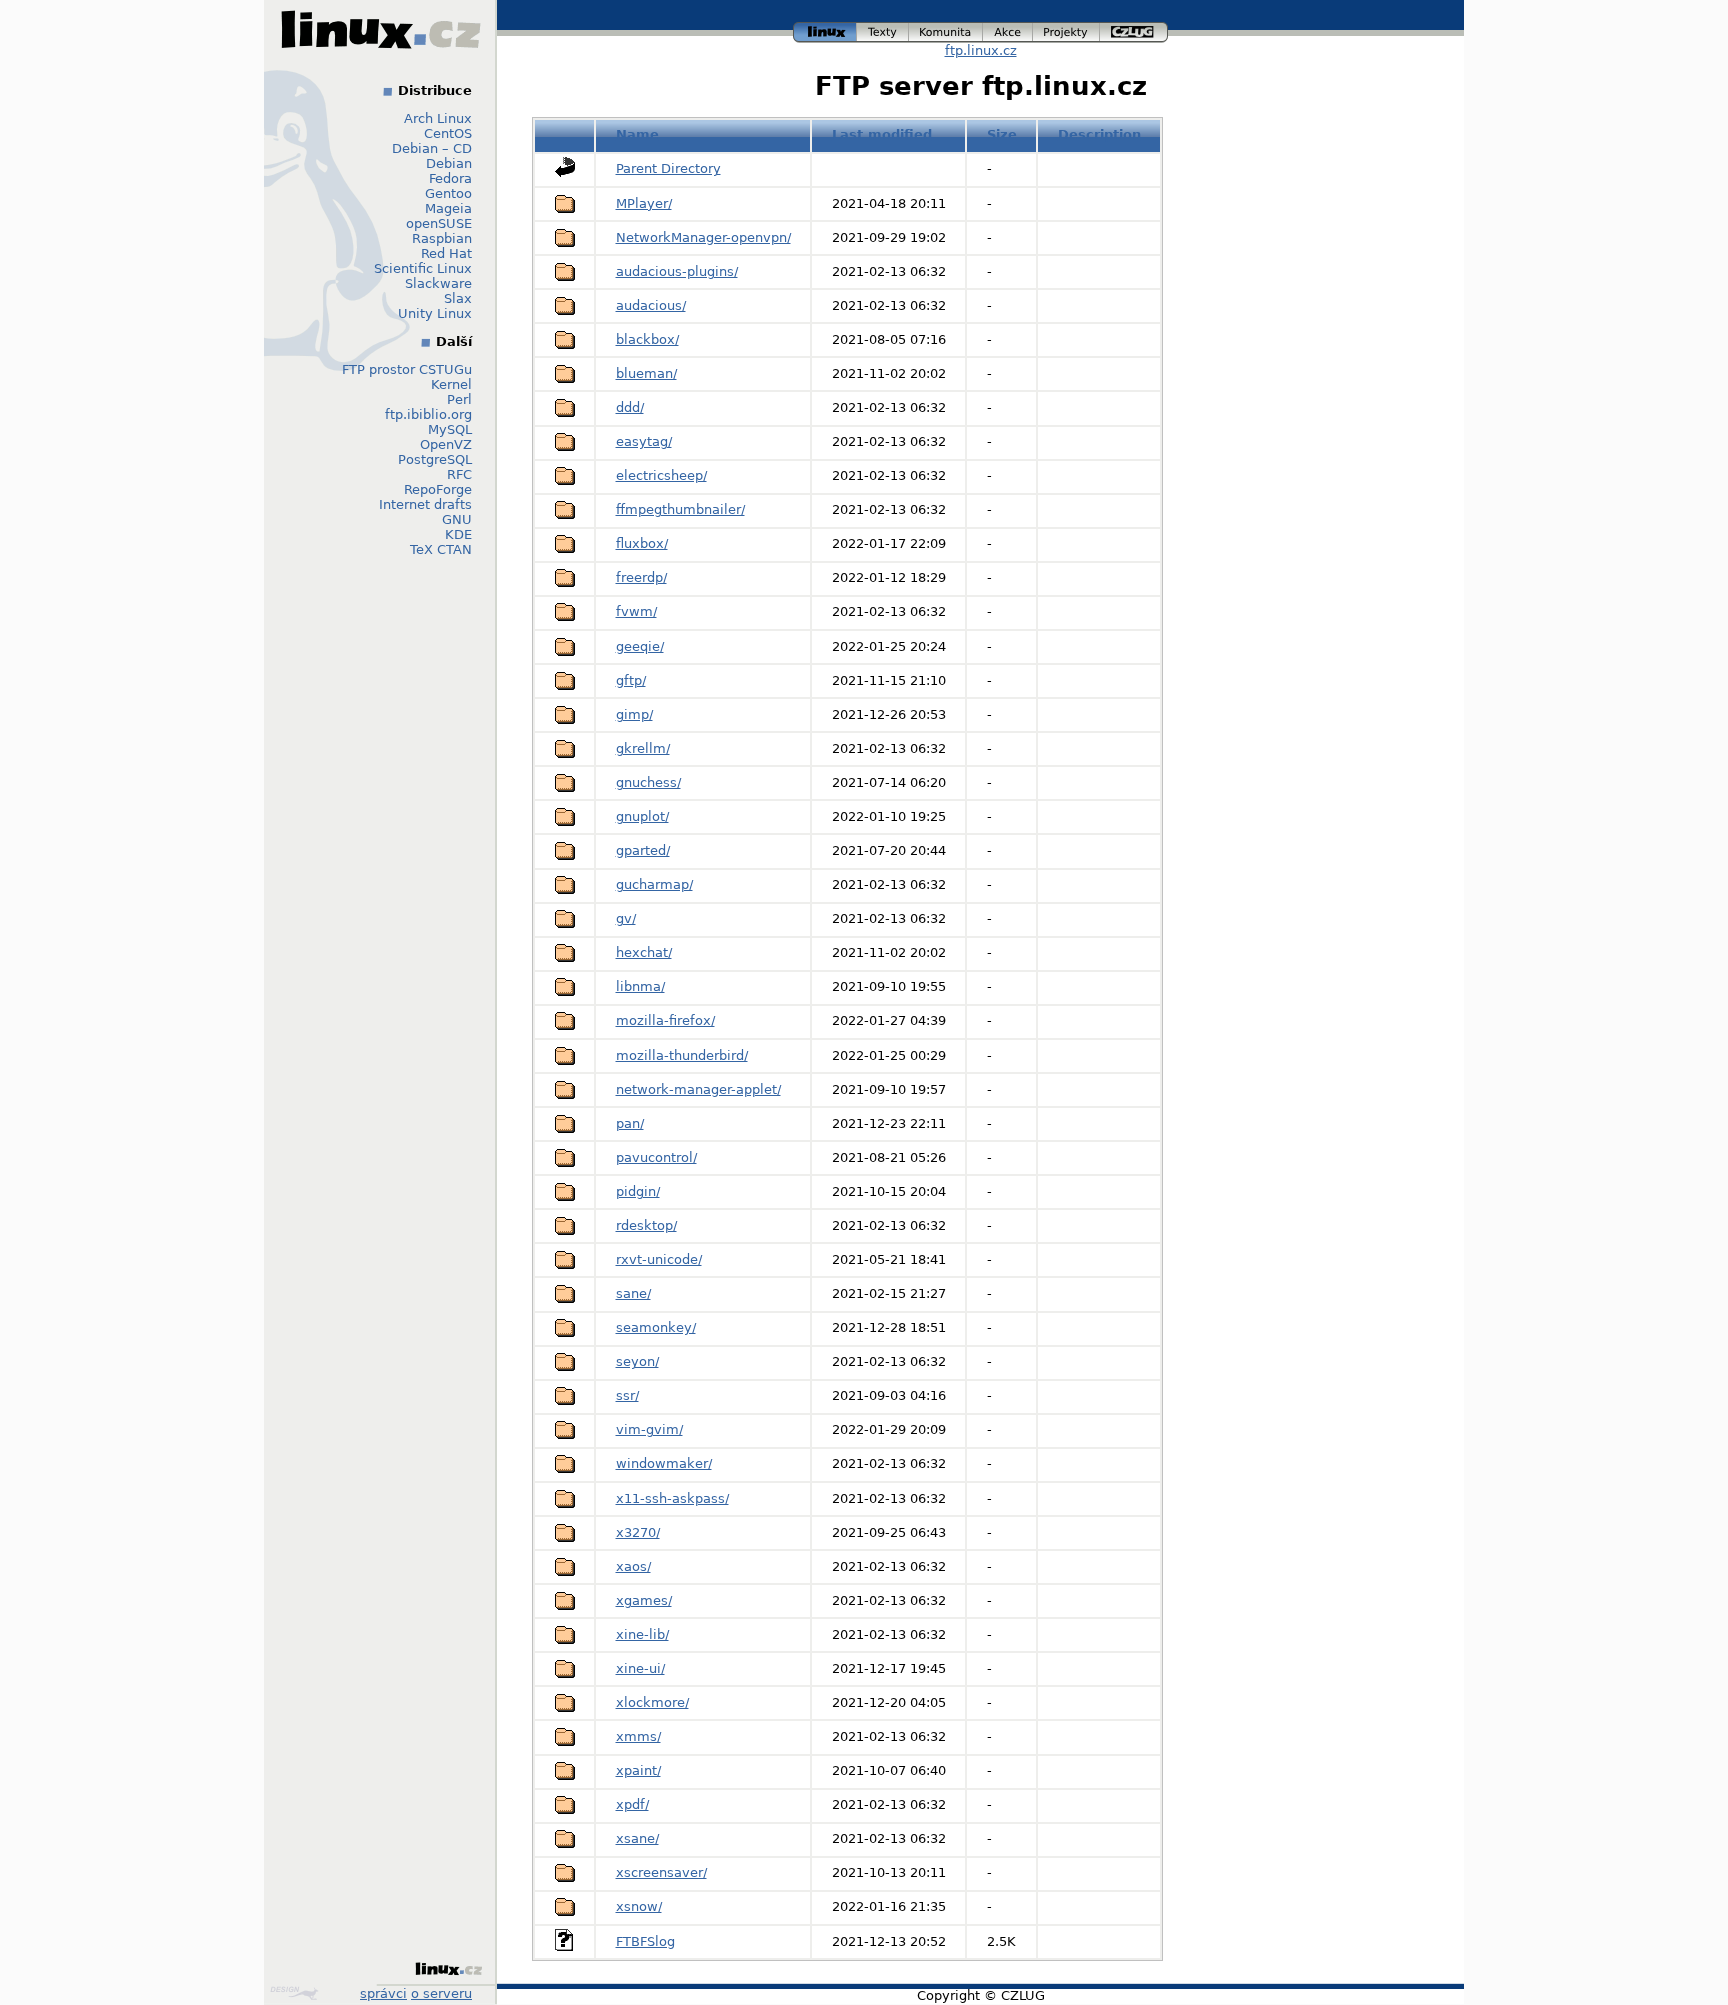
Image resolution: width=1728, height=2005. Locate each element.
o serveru (441, 1993)
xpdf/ (632, 1804)
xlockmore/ (652, 1702)
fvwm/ (636, 611)
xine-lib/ (642, 1634)
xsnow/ (639, 1906)
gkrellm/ (643, 748)
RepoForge (438, 489)
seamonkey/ (656, 1327)
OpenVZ (446, 444)
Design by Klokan (296, 1993)
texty (883, 29)
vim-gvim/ (649, 1429)
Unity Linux (435, 313)
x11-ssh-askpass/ (672, 1498)
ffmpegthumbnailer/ (680, 509)
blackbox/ (647, 339)
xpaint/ (638, 1770)
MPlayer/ (644, 203)
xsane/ (637, 1838)
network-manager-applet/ (698, 1089)
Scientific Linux (423, 268)
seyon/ (637, 1361)
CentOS (448, 133)
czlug (1134, 29)
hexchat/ (644, 952)
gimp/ (634, 714)
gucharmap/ (654, 884)
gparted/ (643, 850)
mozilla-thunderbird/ (682, 1055)
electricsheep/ (661, 475)
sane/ (633, 1293)
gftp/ (631, 680)
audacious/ (651, 305)
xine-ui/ (640, 1668)
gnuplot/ (642, 816)
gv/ (626, 918)
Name (637, 134)
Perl (459, 399)
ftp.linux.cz (981, 50)
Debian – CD (432, 148)
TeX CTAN (441, 549)
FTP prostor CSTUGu (407, 369)
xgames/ (644, 1600)
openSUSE (439, 223)
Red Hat (446, 253)
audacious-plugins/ (677, 271)
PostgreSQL (435, 459)
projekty (1067, 29)
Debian (449, 163)
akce (1008, 29)
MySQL (450, 429)
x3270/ (638, 1532)
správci (383, 1993)
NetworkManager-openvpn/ (703, 237)
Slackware (438, 283)
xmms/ (638, 1736)
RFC (459, 474)
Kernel (451, 384)
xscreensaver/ (661, 1872)
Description (1099, 134)
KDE (458, 534)
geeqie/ (640, 646)
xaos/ (633, 1566)
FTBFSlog (645, 1941)
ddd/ (630, 407)
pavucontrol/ (656, 1157)
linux (825, 29)
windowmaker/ (664, 1463)
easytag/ (644, 441)
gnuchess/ (648, 782)
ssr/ (627, 1395)
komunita (946, 29)
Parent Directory (668, 168)
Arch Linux (438, 118)
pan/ (630, 1123)
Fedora (450, 178)
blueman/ (646, 373)
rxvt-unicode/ (659, 1259)
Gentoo (448, 193)
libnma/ (640, 986)
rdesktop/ (646, 1225)
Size (1002, 134)
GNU (457, 519)
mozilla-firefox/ (665, 1020)
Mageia (448, 208)
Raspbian (442, 238)
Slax (458, 298)
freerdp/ (641, 577)
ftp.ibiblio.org (428, 414)
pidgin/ (638, 1191)
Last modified (882, 134)
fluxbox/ (642, 543)
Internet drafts (425, 504)
